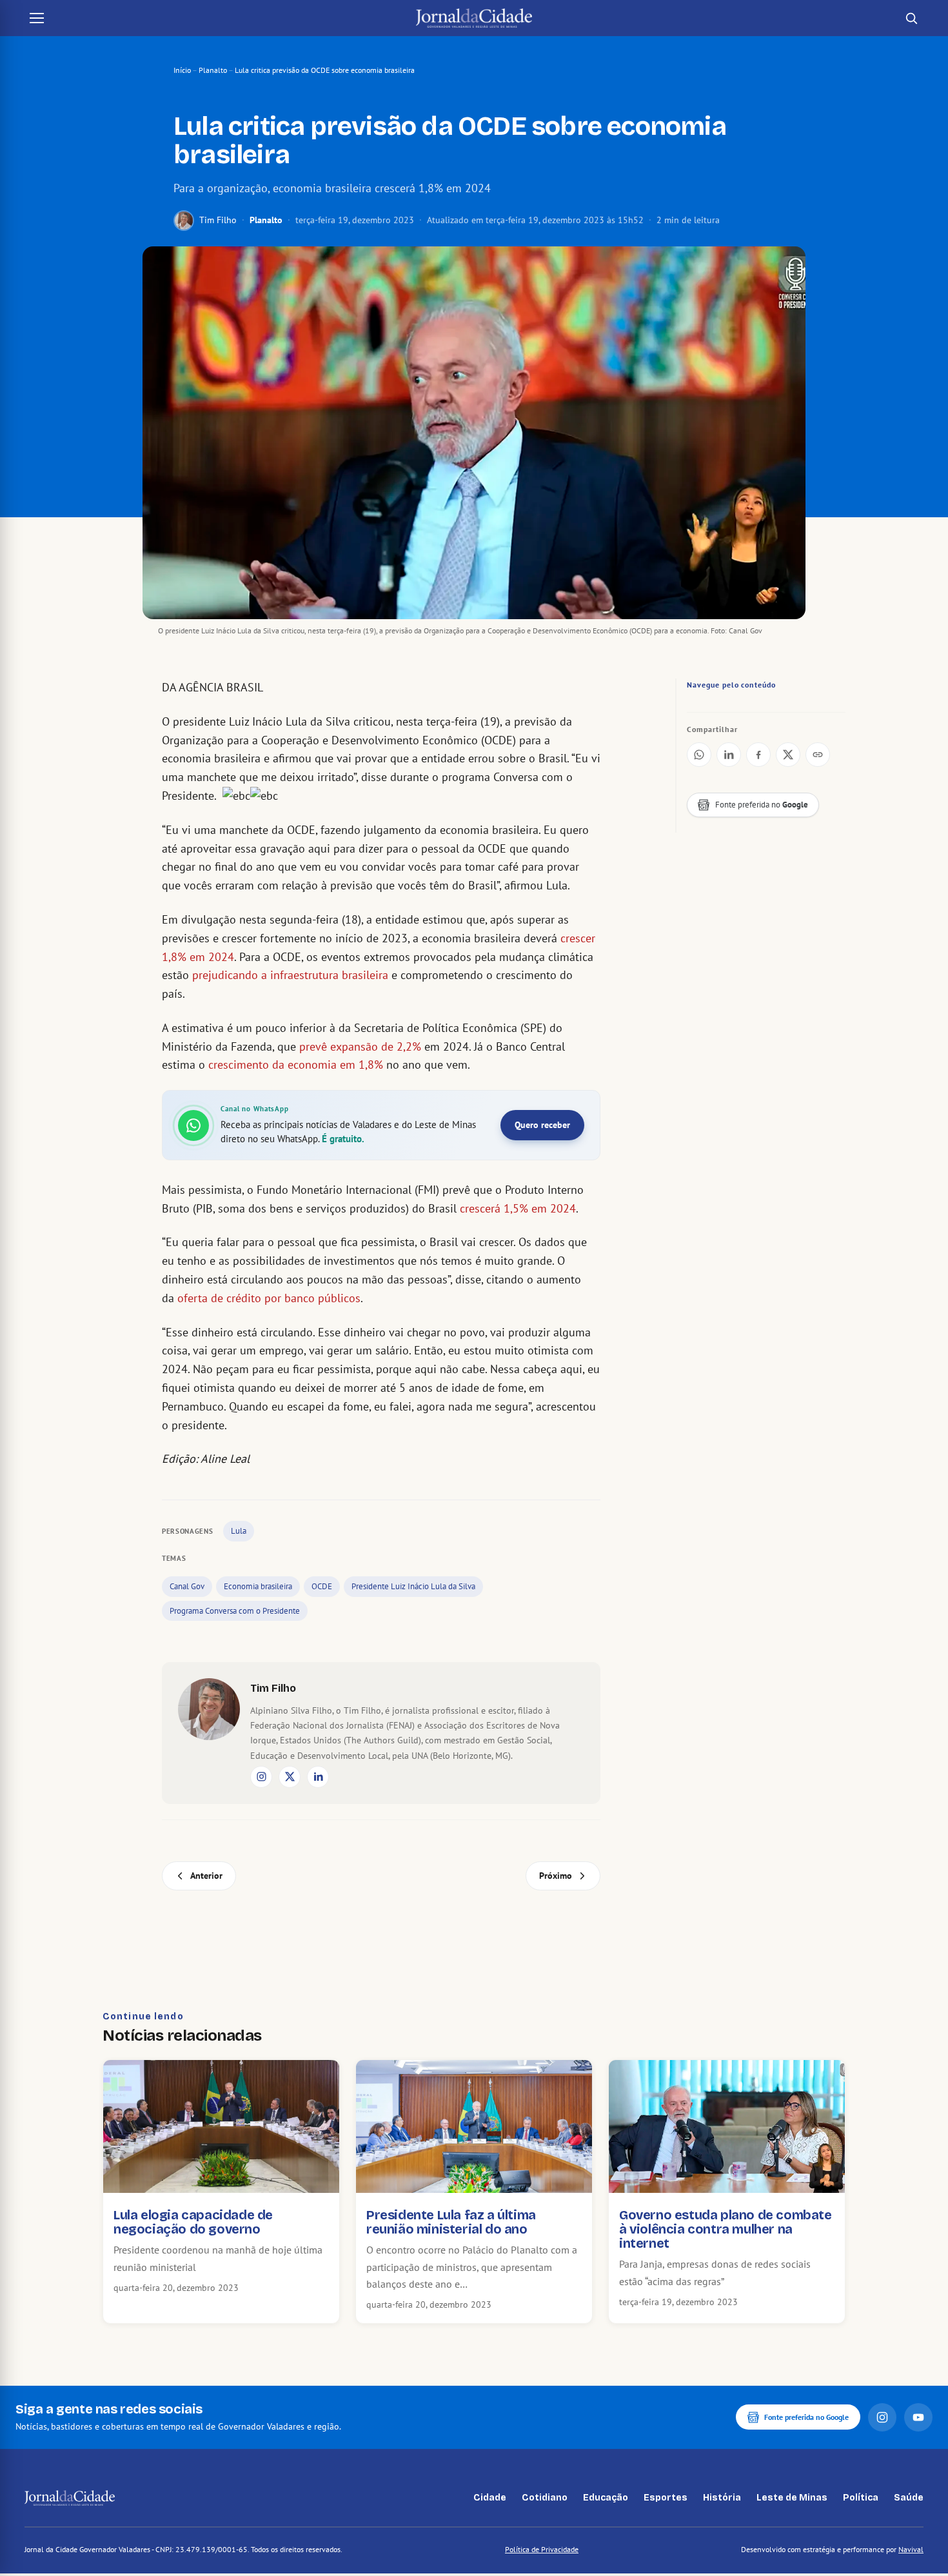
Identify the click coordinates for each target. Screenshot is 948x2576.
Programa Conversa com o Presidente (235, 1611)
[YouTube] (918, 2417)
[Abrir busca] (911, 18)
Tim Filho (218, 220)
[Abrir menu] (37, 18)
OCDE (322, 1586)
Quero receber (542, 1125)
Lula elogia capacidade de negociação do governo (193, 2222)
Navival (911, 2549)
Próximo (556, 1876)
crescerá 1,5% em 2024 (518, 1208)
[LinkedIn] (318, 1777)
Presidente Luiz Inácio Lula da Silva (413, 1586)
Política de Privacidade (542, 2549)
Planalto (213, 70)
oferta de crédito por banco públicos (269, 1298)
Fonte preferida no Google (806, 2417)
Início (182, 70)
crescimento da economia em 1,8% (296, 1065)
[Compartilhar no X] (788, 755)
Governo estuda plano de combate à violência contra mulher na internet (726, 2229)
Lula (239, 1531)
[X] (290, 1777)
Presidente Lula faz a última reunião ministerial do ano (451, 2222)
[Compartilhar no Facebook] (758, 755)
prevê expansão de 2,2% (360, 1046)
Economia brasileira (258, 1586)
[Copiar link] (818, 755)
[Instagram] (261, 1777)
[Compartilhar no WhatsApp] (699, 755)
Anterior (206, 1876)
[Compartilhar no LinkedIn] (729, 755)
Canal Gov (187, 1586)
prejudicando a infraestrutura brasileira (290, 975)
